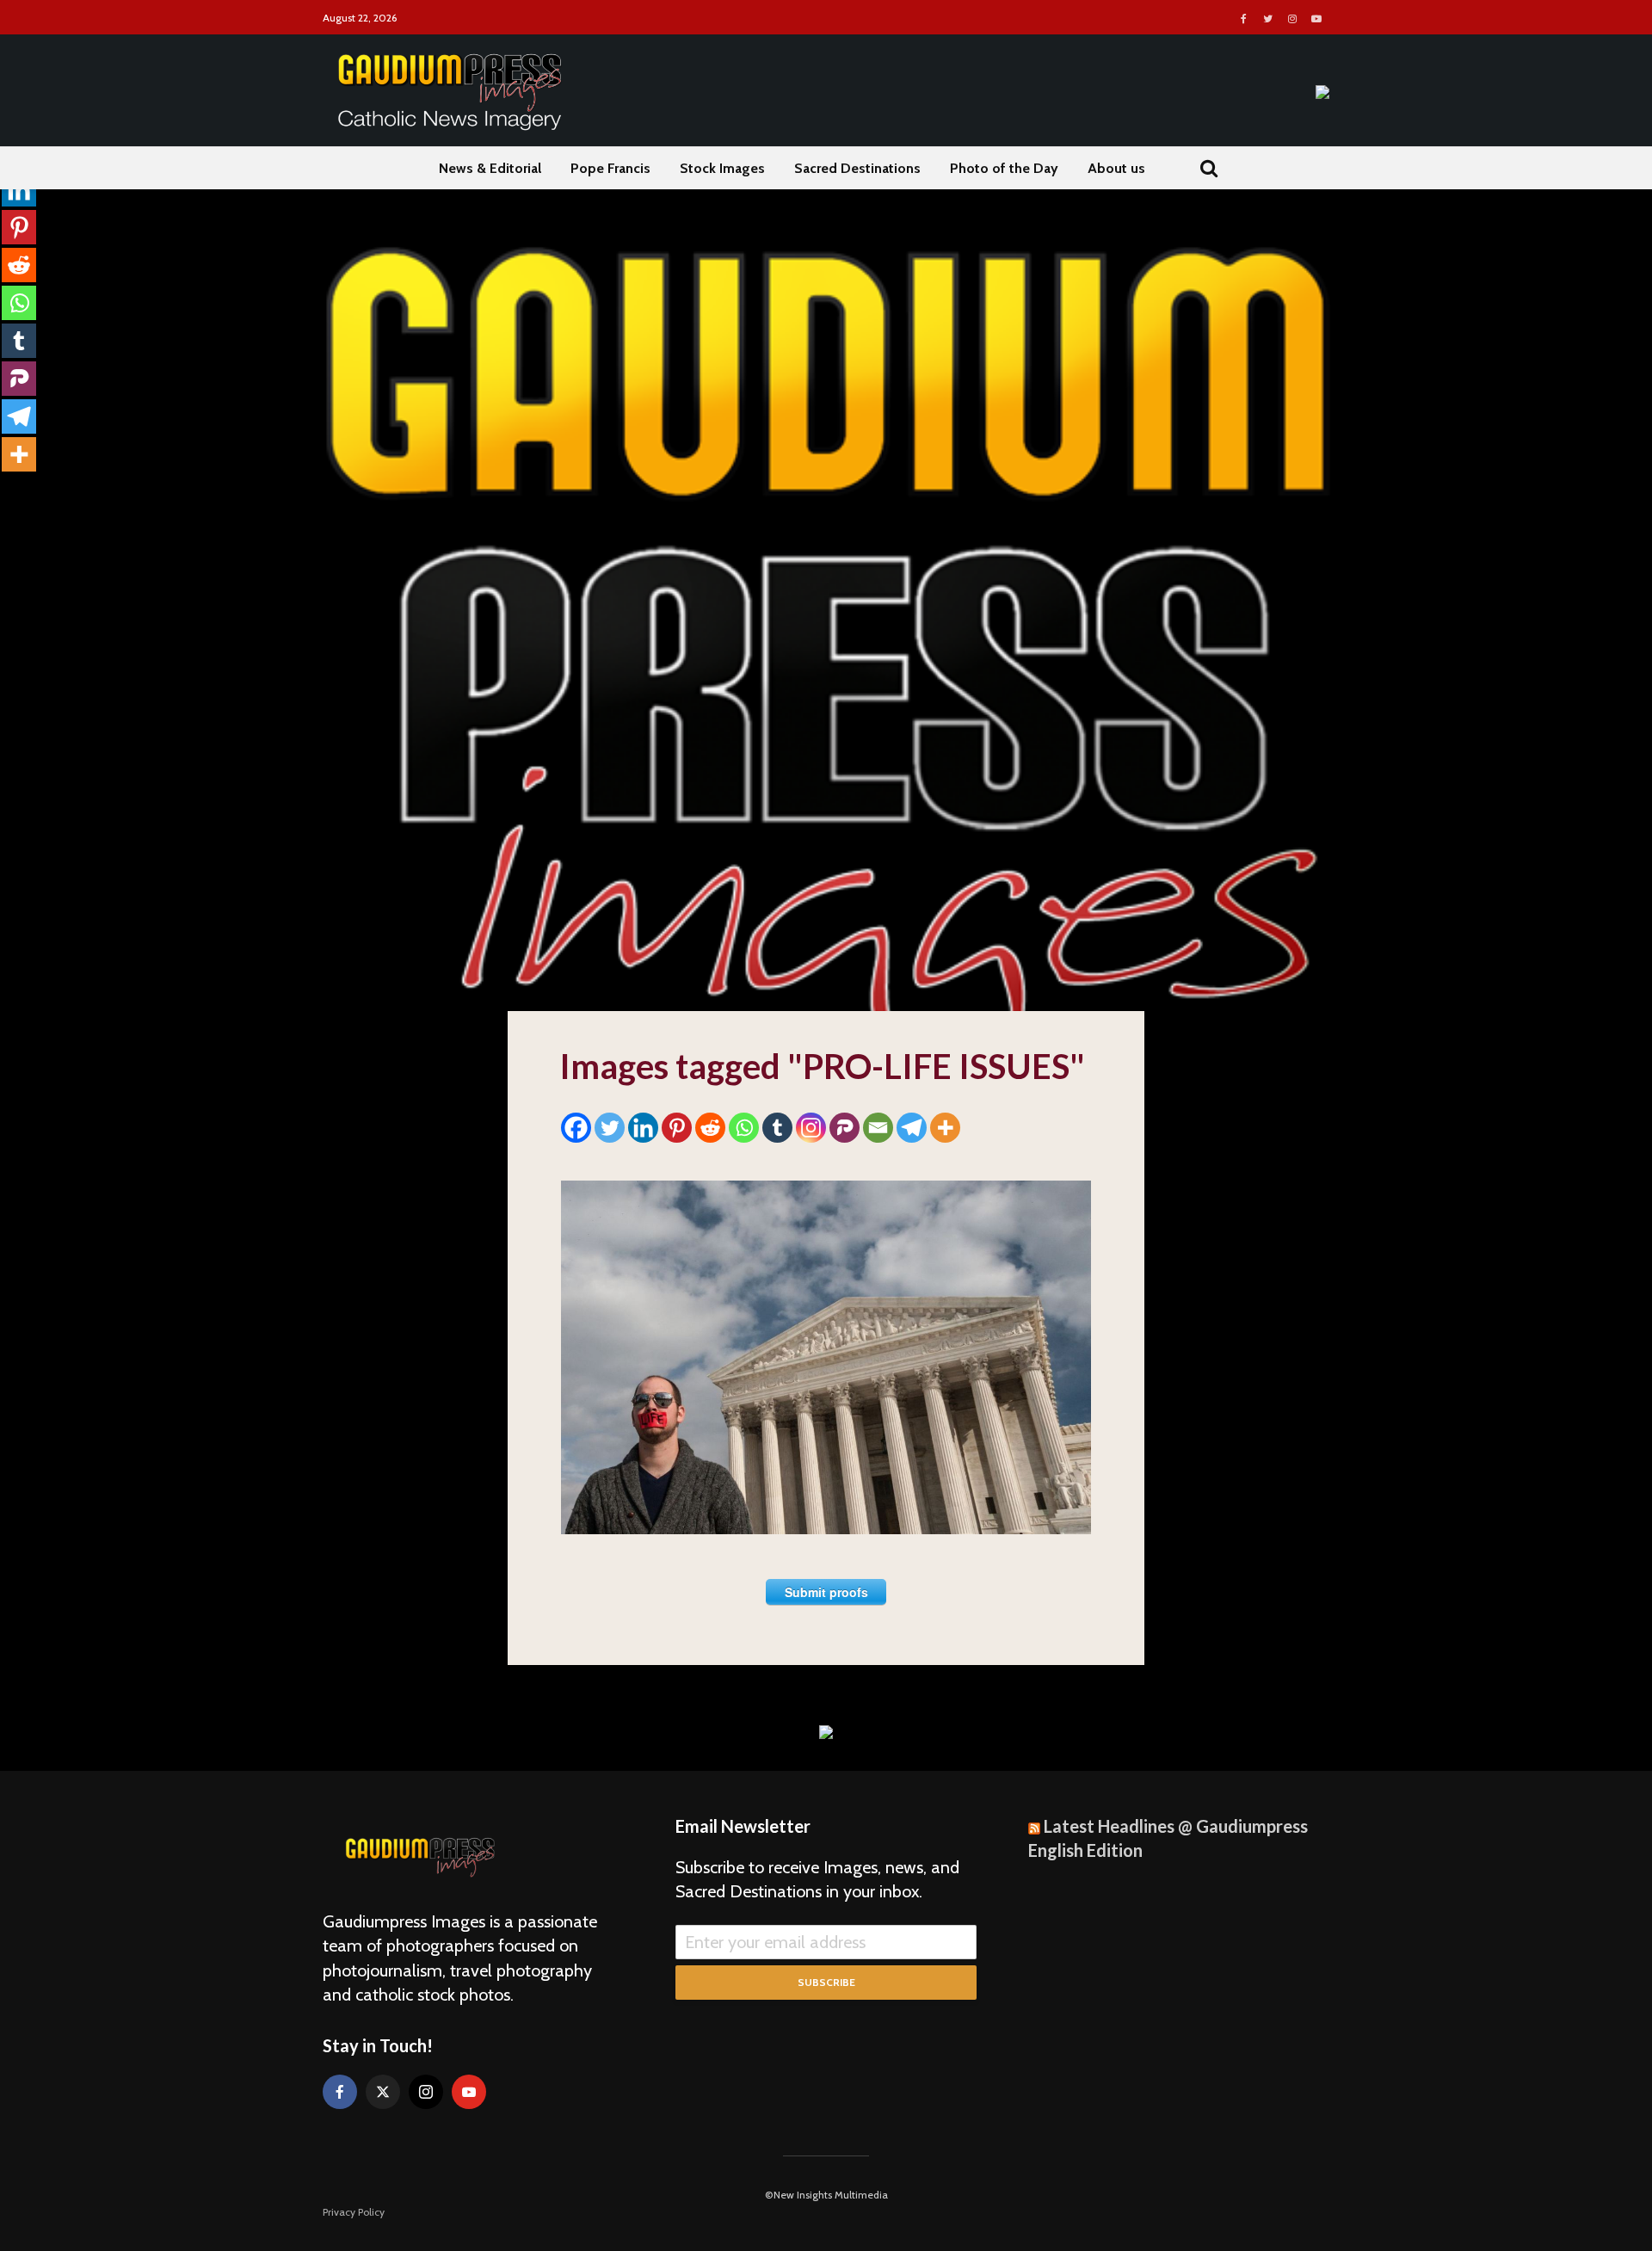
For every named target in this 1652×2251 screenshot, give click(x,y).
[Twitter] (610, 1128)
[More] (945, 1128)
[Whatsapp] (744, 1128)
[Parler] (844, 1128)
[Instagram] (811, 1128)
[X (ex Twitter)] (383, 2092)
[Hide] (7, 489)
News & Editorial (490, 168)
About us (1116, 168)
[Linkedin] (643, 1128)
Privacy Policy (354, 2212)
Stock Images (722, 168)
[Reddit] (710, 1128)
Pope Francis (610, 168)
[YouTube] (469, 2092)
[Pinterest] (677, 1128)
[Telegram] (912, 1128)
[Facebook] (576, 1128)
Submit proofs (826, 1592)
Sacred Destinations (857, 168)
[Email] (878, 1128)
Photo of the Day (1004, 168)
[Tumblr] (777, 1128)
